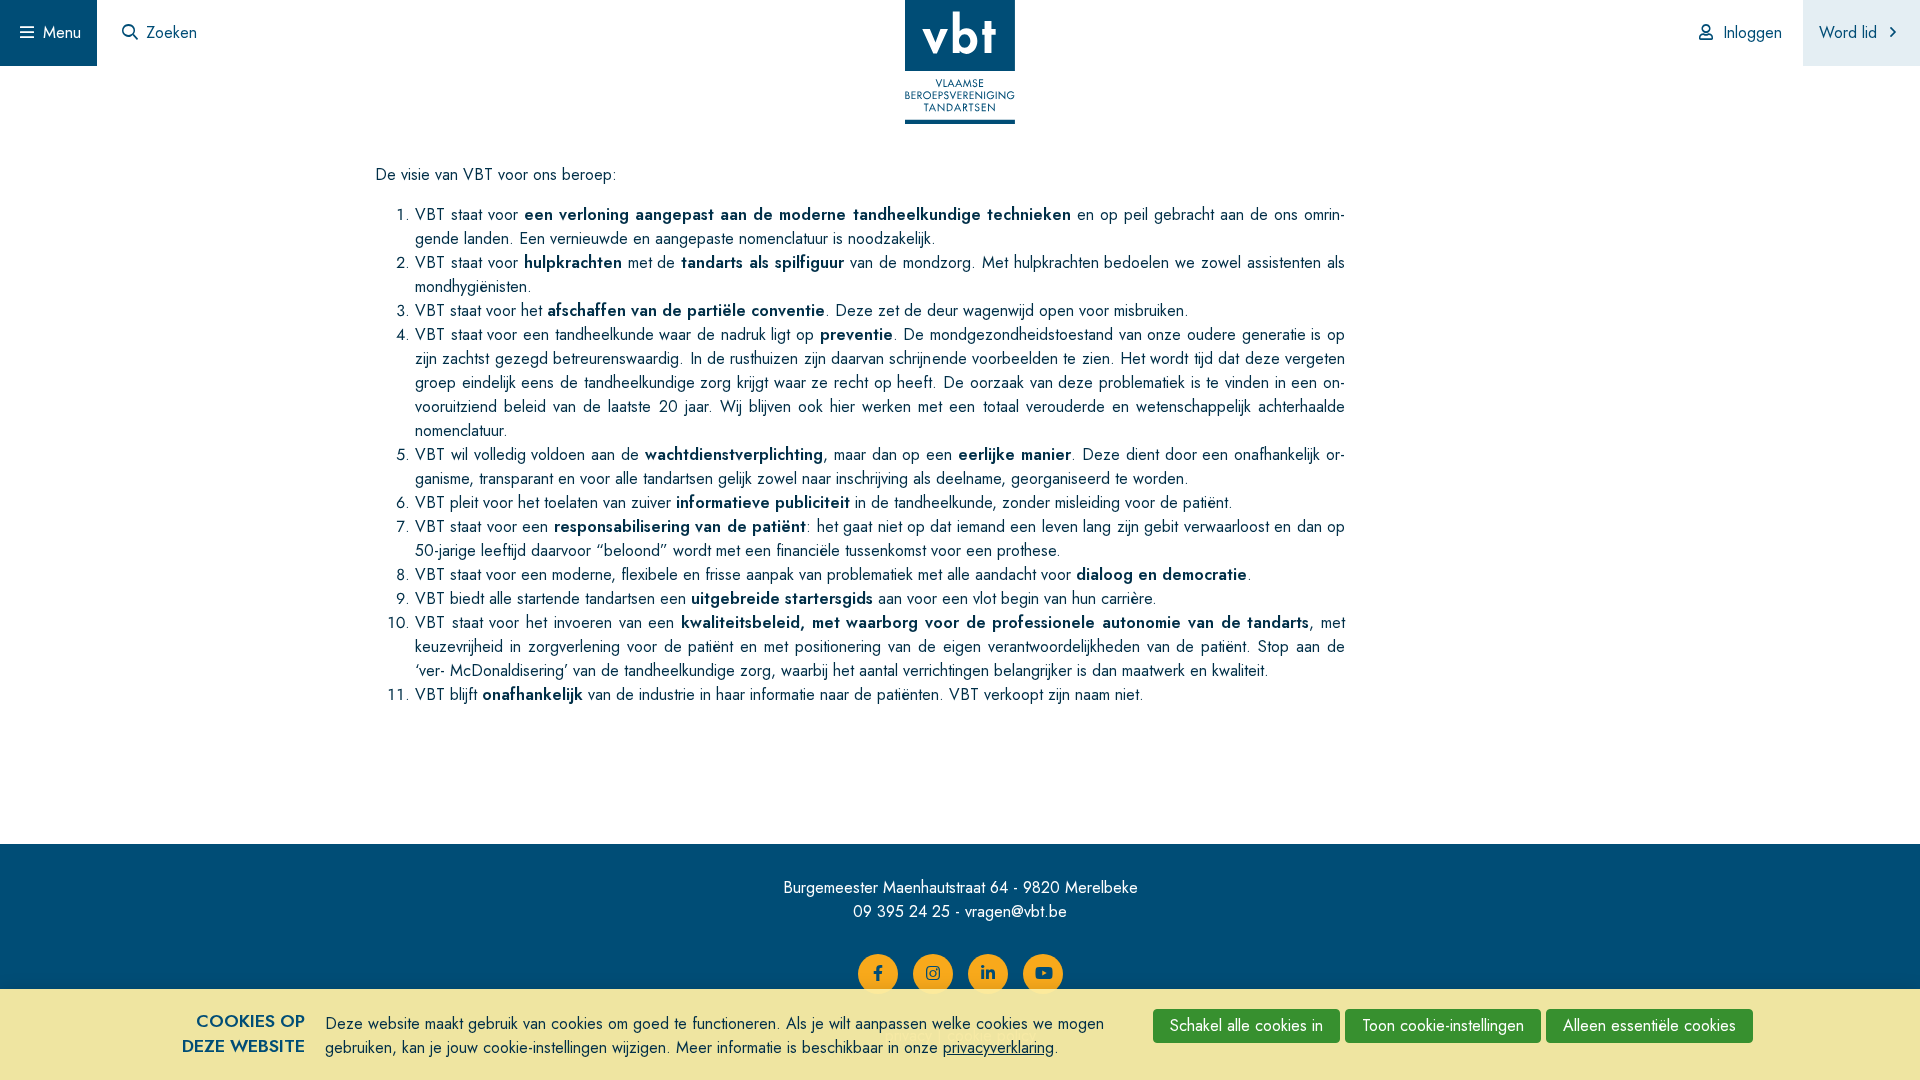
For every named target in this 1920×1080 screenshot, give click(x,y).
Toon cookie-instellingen (1443, 1025)
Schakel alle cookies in (1246, 1025)
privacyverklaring (998, 1047)
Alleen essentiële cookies (1649, 1025)
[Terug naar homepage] (960, 65)
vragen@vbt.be (1016, 911)
